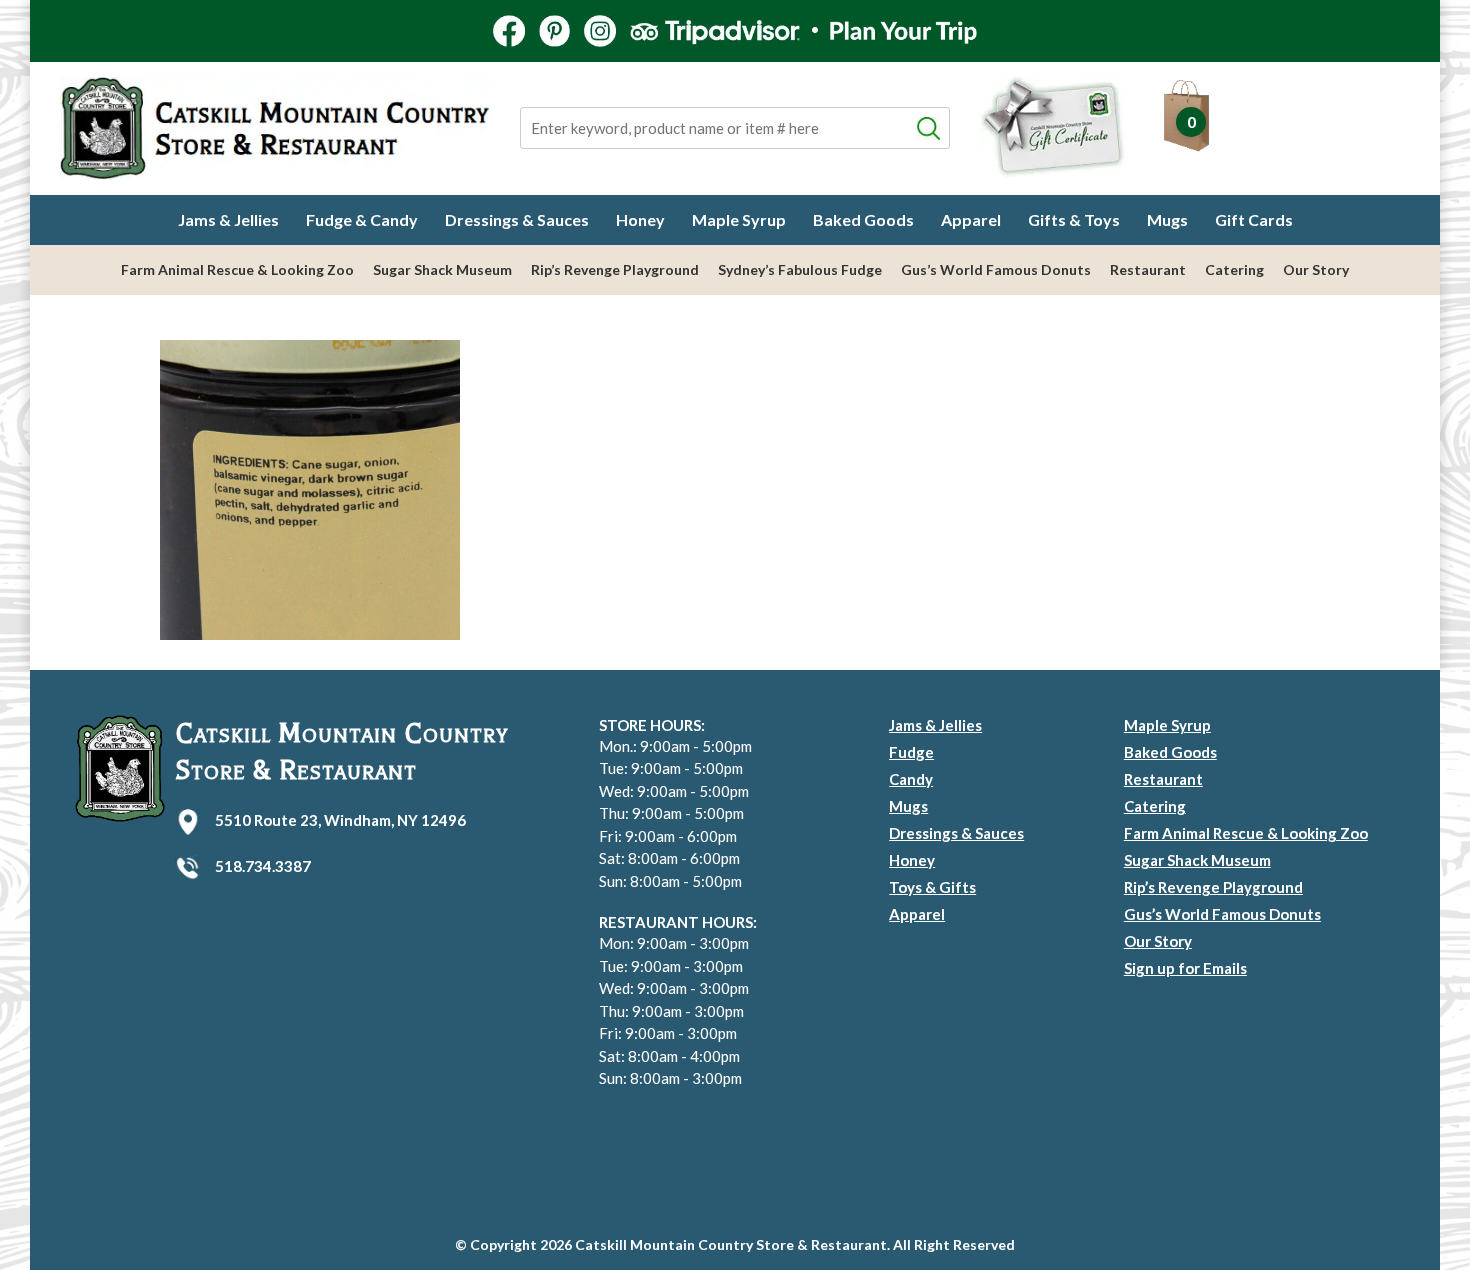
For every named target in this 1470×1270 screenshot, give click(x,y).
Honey (640, 219)
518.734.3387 (263, 866)
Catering (1234, 269)
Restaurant (1148, 269)
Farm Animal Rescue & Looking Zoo (237, 269)
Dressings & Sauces (517, 219)
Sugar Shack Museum (442, 269)
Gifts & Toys (1074, 219)
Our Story (1316, 269)
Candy (911, 779)
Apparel (971, 219)
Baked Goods (863, 219)
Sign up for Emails (1185, 968)
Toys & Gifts (932, 887)
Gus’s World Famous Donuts (996, 269)
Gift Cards (1254, 219)
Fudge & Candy (362, 219)
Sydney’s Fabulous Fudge (800, 269)
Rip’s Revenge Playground (615, 269)
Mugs (1167, 219)
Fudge (911, 752)
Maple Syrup (739, 219)
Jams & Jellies (228, 219)
